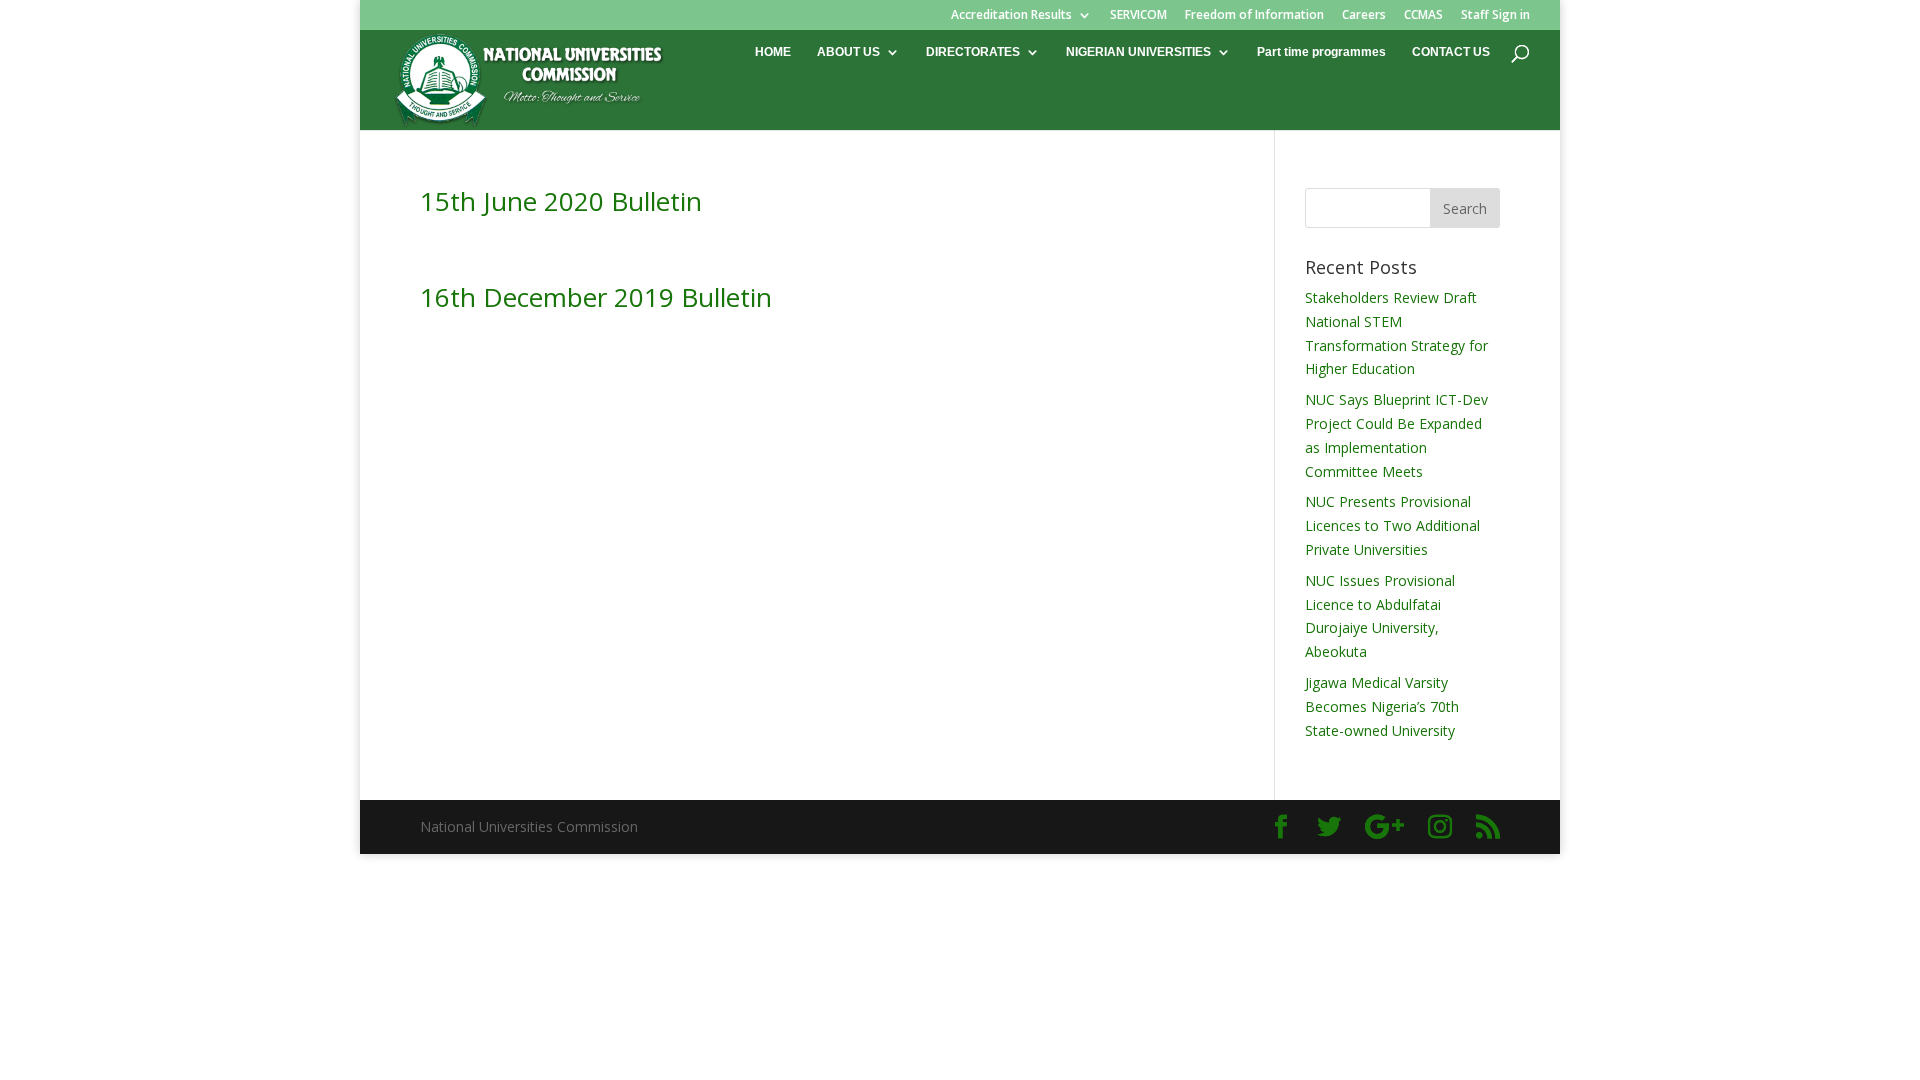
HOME (773, 52)
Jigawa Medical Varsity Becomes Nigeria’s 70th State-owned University (1382, 706)
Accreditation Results (1011, 16)
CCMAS (1423, 16)
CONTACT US (1451, 52)
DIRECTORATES (973, 52)
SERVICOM (1138, 16)
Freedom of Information (1254, 16)
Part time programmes (1321, 52)
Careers (1364, 16)
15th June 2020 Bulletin (561, 201)
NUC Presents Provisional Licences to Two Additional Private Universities (1392, 525)
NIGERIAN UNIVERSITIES (1138, 52)
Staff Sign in (1495, 16)
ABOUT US (848, 52)
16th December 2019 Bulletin (596, 297)
